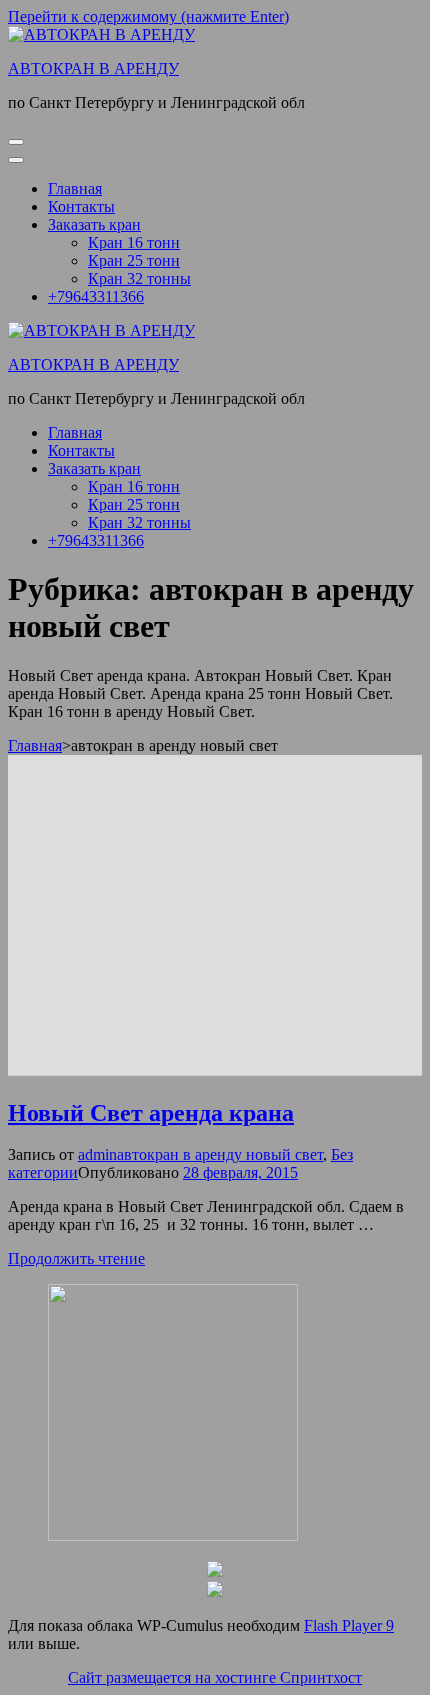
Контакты (81, 206)
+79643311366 (96, 296)
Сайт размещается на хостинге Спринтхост (215, 1677)
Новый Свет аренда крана (151, 1113)
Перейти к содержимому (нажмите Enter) (148, 16)
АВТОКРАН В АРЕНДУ (93, 68)
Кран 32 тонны (139, 278)
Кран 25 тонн (134, 260)
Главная (75, 188)
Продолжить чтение (76, 1258)
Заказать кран (94, 224)
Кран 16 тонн (134, 242)
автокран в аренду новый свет (220, 1154)
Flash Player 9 (349, 1625)
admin (97, 1154)
